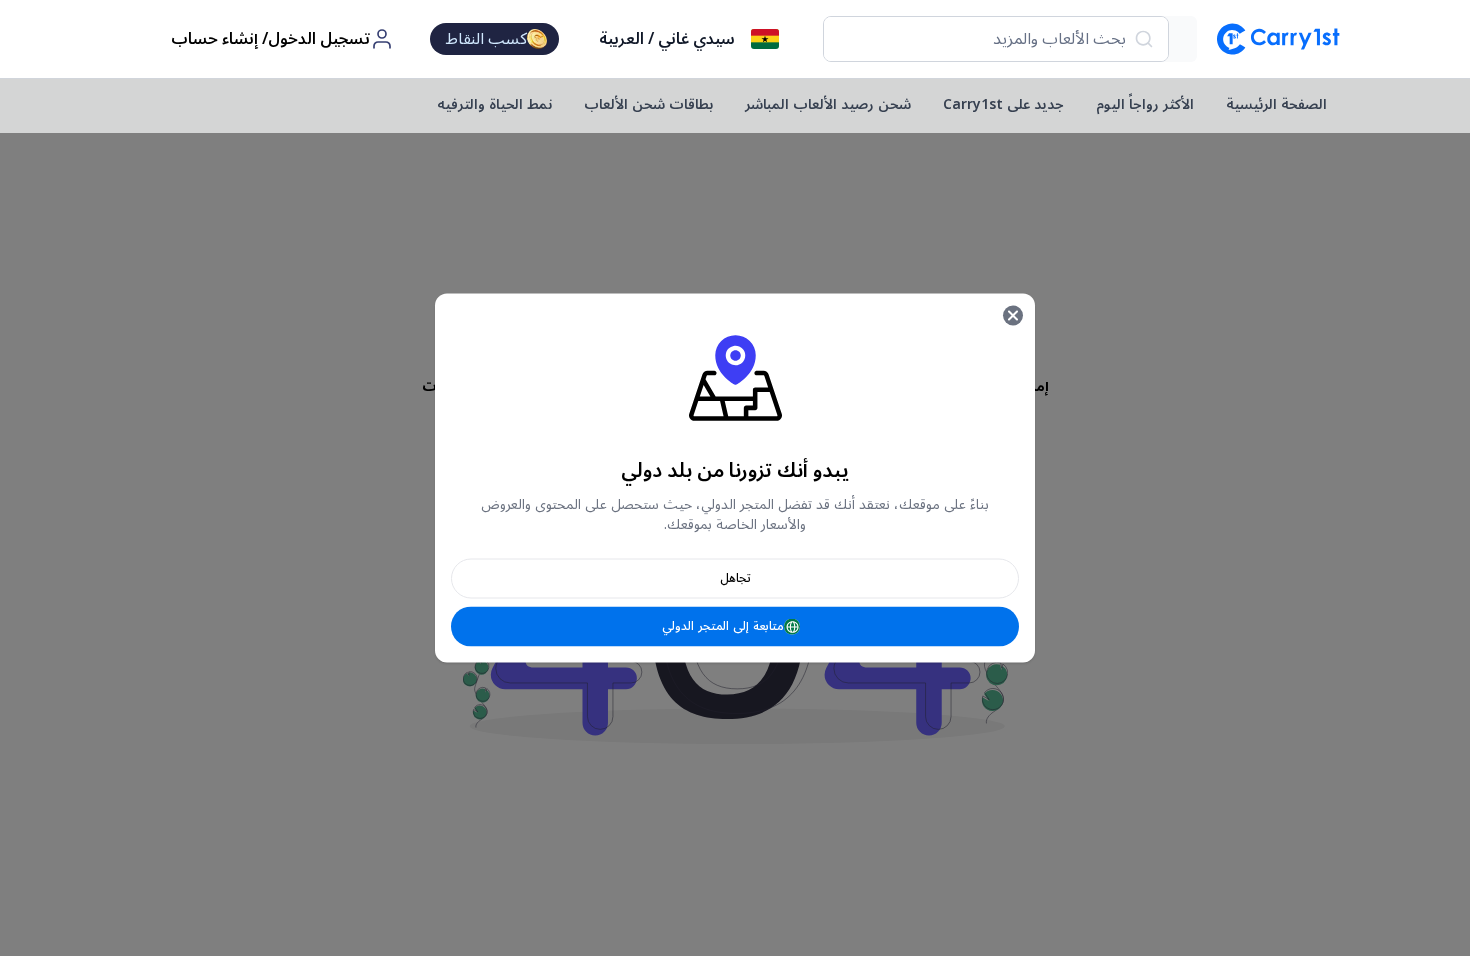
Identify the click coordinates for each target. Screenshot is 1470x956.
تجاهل (735, 578)
